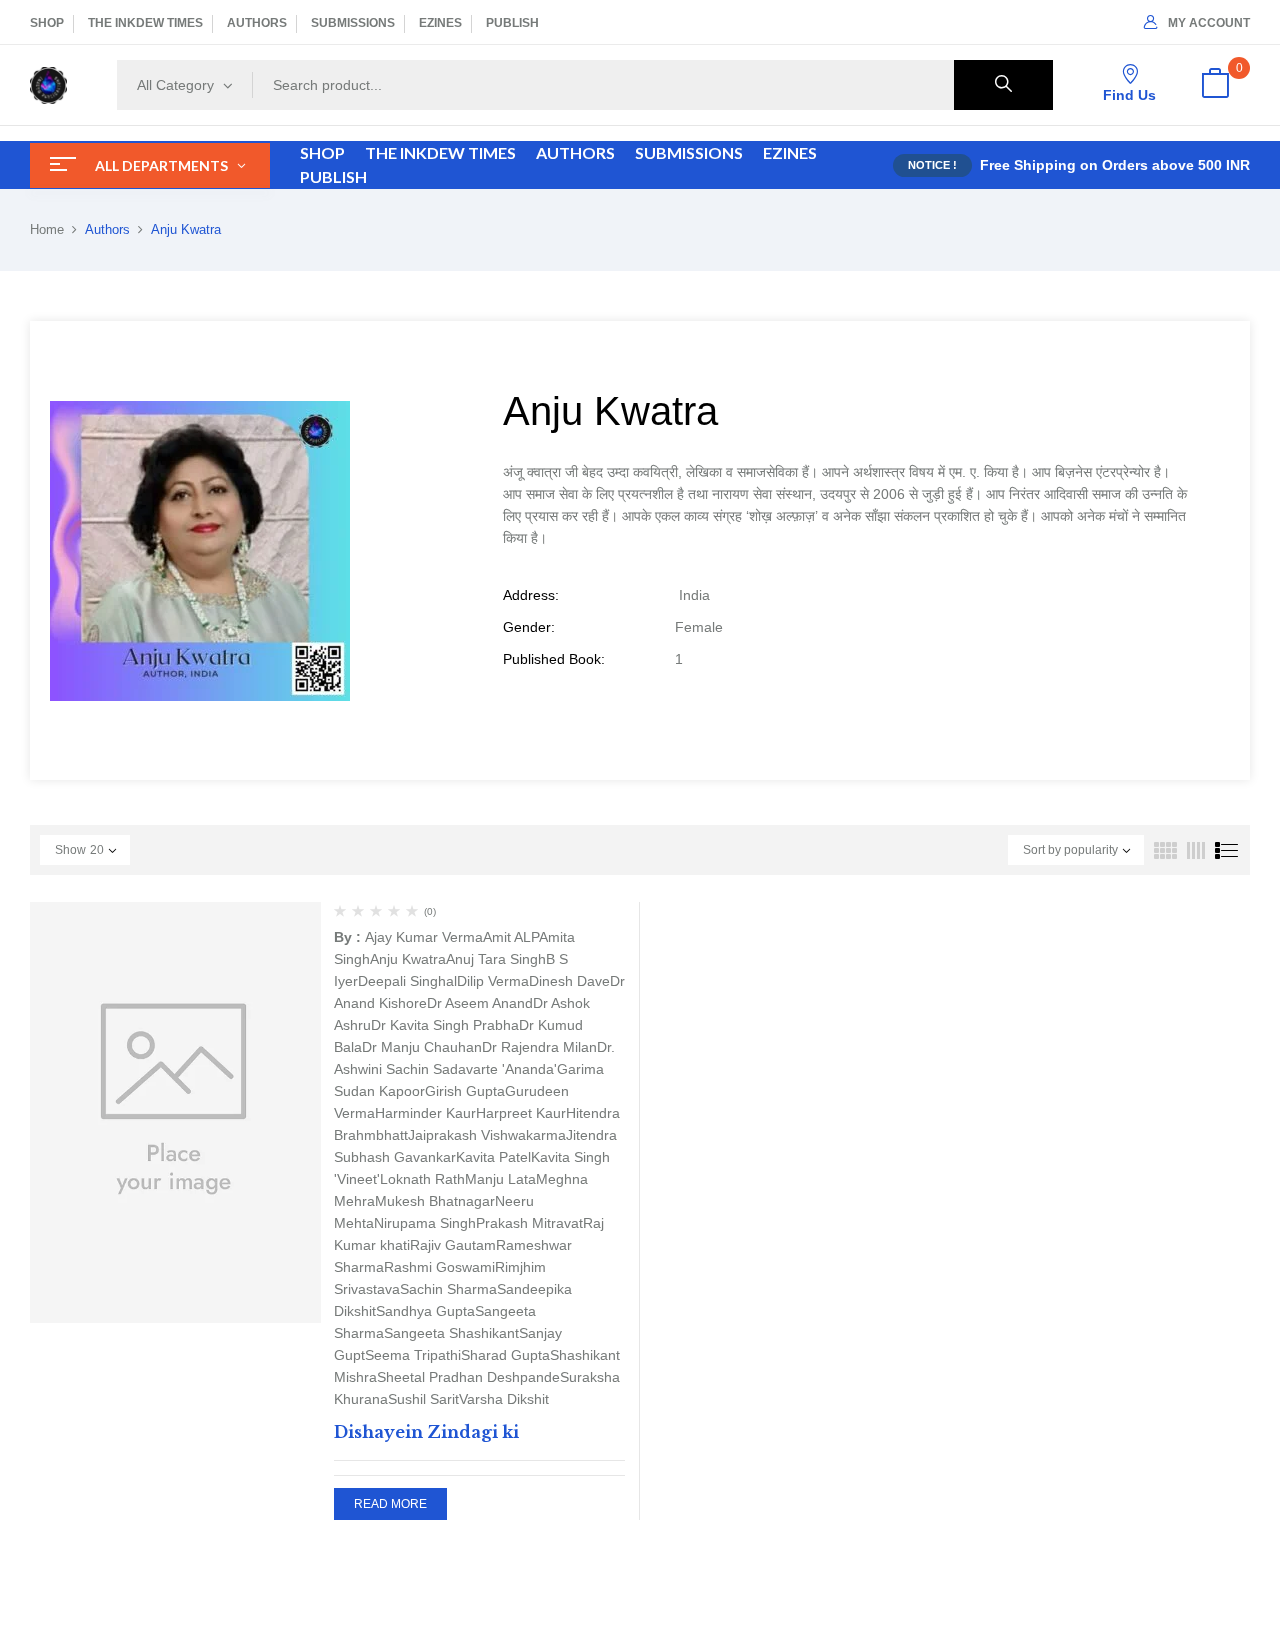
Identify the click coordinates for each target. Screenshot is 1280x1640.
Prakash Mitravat (529, 1223)
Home (47, 229)
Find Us (1129, 95)
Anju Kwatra (408, 959)
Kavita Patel (493, 1157)
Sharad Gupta (505, 1355)
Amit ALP (511, 937)
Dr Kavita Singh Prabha (445, 1025)
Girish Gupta (465, 1091)
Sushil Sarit (423, 1399)
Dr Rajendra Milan (539, 1047)
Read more (390, 1504)
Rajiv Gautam (453, 1245)
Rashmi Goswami (439, 1267)
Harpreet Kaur (521, 1113)
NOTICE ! (932, 165)
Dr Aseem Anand (480, 1003)
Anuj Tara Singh (496, 959)
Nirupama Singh (425, 1223)
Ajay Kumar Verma (424, 937)
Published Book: (554, 659)
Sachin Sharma (448, 1289)
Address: (531, 595)
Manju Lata (500, 1179)
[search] (1003, 85)
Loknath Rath (422, 1179)
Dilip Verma (493, 981)
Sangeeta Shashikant (451, 1333)
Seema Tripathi (413, 1355)
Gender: (529, 627)
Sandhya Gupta (425, 1311)
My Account (1209, 23)
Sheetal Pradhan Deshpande (468, 1377)
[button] (1215, 85)
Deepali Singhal (407, 981)
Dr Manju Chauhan (422, 1047)
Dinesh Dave (569, 981)
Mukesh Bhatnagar (435, 1201)
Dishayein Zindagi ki (426, 1432)
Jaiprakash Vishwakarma (487, 1135)
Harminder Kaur (425, 1113)
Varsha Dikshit (504, 1399)
